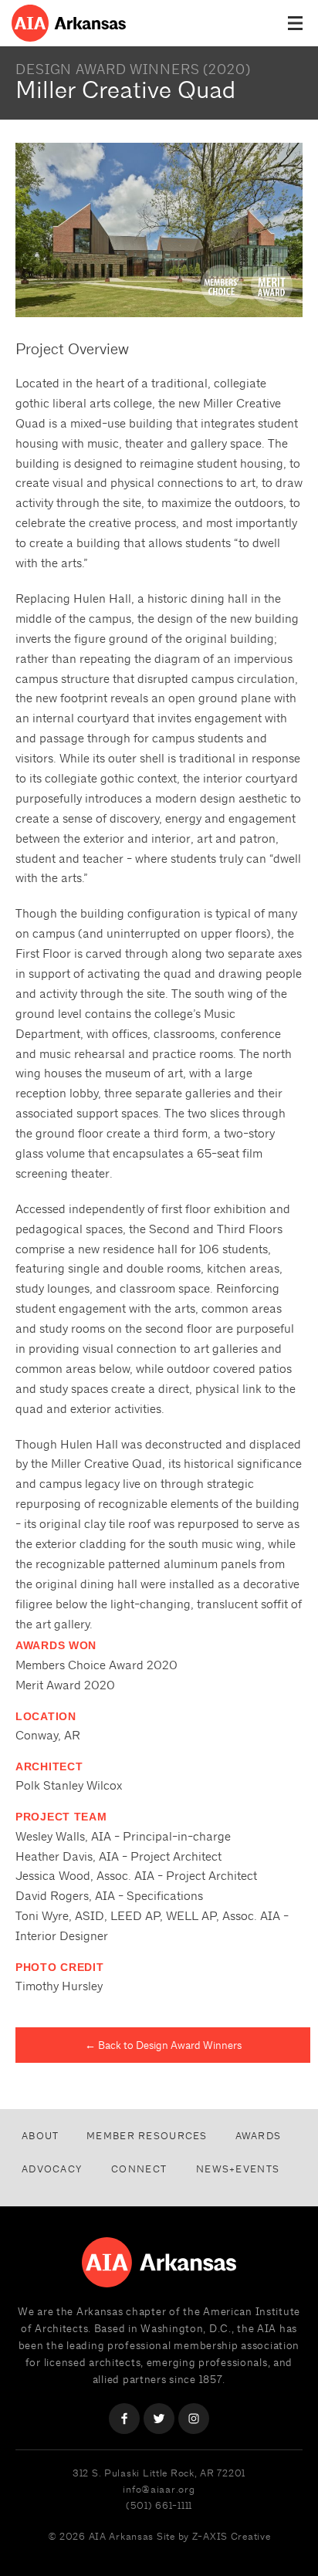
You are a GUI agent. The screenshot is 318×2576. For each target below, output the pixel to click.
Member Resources (147, 2136)
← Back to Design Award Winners (163, 2045)
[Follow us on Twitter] (159, 2419)
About (40, 2136)
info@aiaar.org (159, 2489)
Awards (259, 2136)
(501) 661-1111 (159, 2505)
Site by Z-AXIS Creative (214, 2536)
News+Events (238, 2169)
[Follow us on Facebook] (124, 2419)
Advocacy (52, 2169)
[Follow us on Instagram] (194, 2419)
